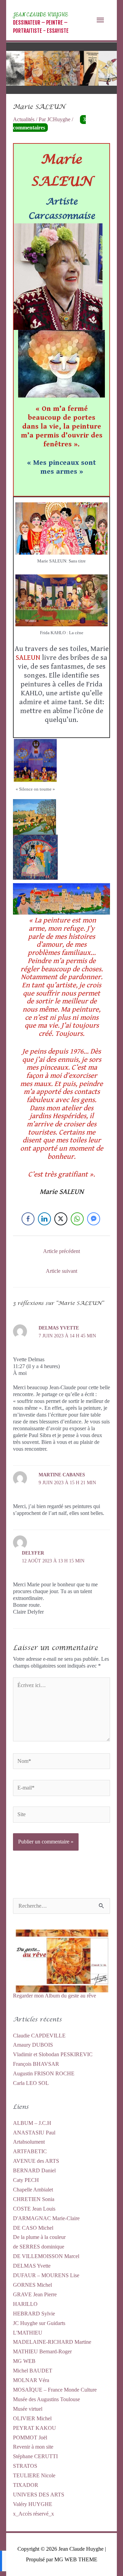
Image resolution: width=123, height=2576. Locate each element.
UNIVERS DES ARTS (39, 2495)
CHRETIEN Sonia (34, 2199)
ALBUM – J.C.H (32, 2123)
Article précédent (61, 1251)
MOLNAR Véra (31, 2380)
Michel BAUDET (33, 2371)
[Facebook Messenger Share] (94, 1219)
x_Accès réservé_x (33, 2514)
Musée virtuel (28, 2409)
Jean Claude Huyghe (40, 15)
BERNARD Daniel (34, 2170)
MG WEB (24, 2361)
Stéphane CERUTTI (35, 2456)
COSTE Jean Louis (34, 2209)
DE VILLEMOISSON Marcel (46, 2256)
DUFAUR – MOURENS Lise (46, 2275)
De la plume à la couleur (39, 2237)
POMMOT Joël (30, 2438)
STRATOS (25, 2466)
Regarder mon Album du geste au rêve (54, 1996)
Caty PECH (26, 2180)
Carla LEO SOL (31, 2083)
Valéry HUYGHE (33, 2504)
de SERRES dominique (39, 2247)
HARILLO (25, 2304)
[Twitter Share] (61, 1219)
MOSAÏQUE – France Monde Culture (55, 2390)
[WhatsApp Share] (77, 1219)
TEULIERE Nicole (34, 2475)
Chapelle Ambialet (33, 2190)
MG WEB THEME (76, 2559)
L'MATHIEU (28, 2333)
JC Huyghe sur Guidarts (39, 2323)
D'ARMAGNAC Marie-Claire (46, 2218)
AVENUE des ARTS (36, 2161)
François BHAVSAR (36, 2064)
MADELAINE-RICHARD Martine (52, 2342)
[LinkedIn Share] (44, 1219)
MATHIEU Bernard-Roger (42, 2351)
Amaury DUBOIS (33, 2045)
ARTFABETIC (30, 2151)
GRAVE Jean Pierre (35, 2294)
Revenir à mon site (33, 2447)
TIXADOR (26, 2485)
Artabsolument (29, 2142)
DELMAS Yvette (32, 2266)
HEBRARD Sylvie (34, 2314)
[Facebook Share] (28, 1219)
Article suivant (61, 1271)
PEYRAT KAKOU (35, 2428)
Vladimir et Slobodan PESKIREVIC (53, 2054)
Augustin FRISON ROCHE (44, 2073)
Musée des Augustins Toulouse (46, 2399)
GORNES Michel (32, 2285)
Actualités (24, 119)
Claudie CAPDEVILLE (39, 2036)
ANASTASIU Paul (34, 2133)
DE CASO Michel (33, 2228)
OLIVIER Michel (32, 2418)
